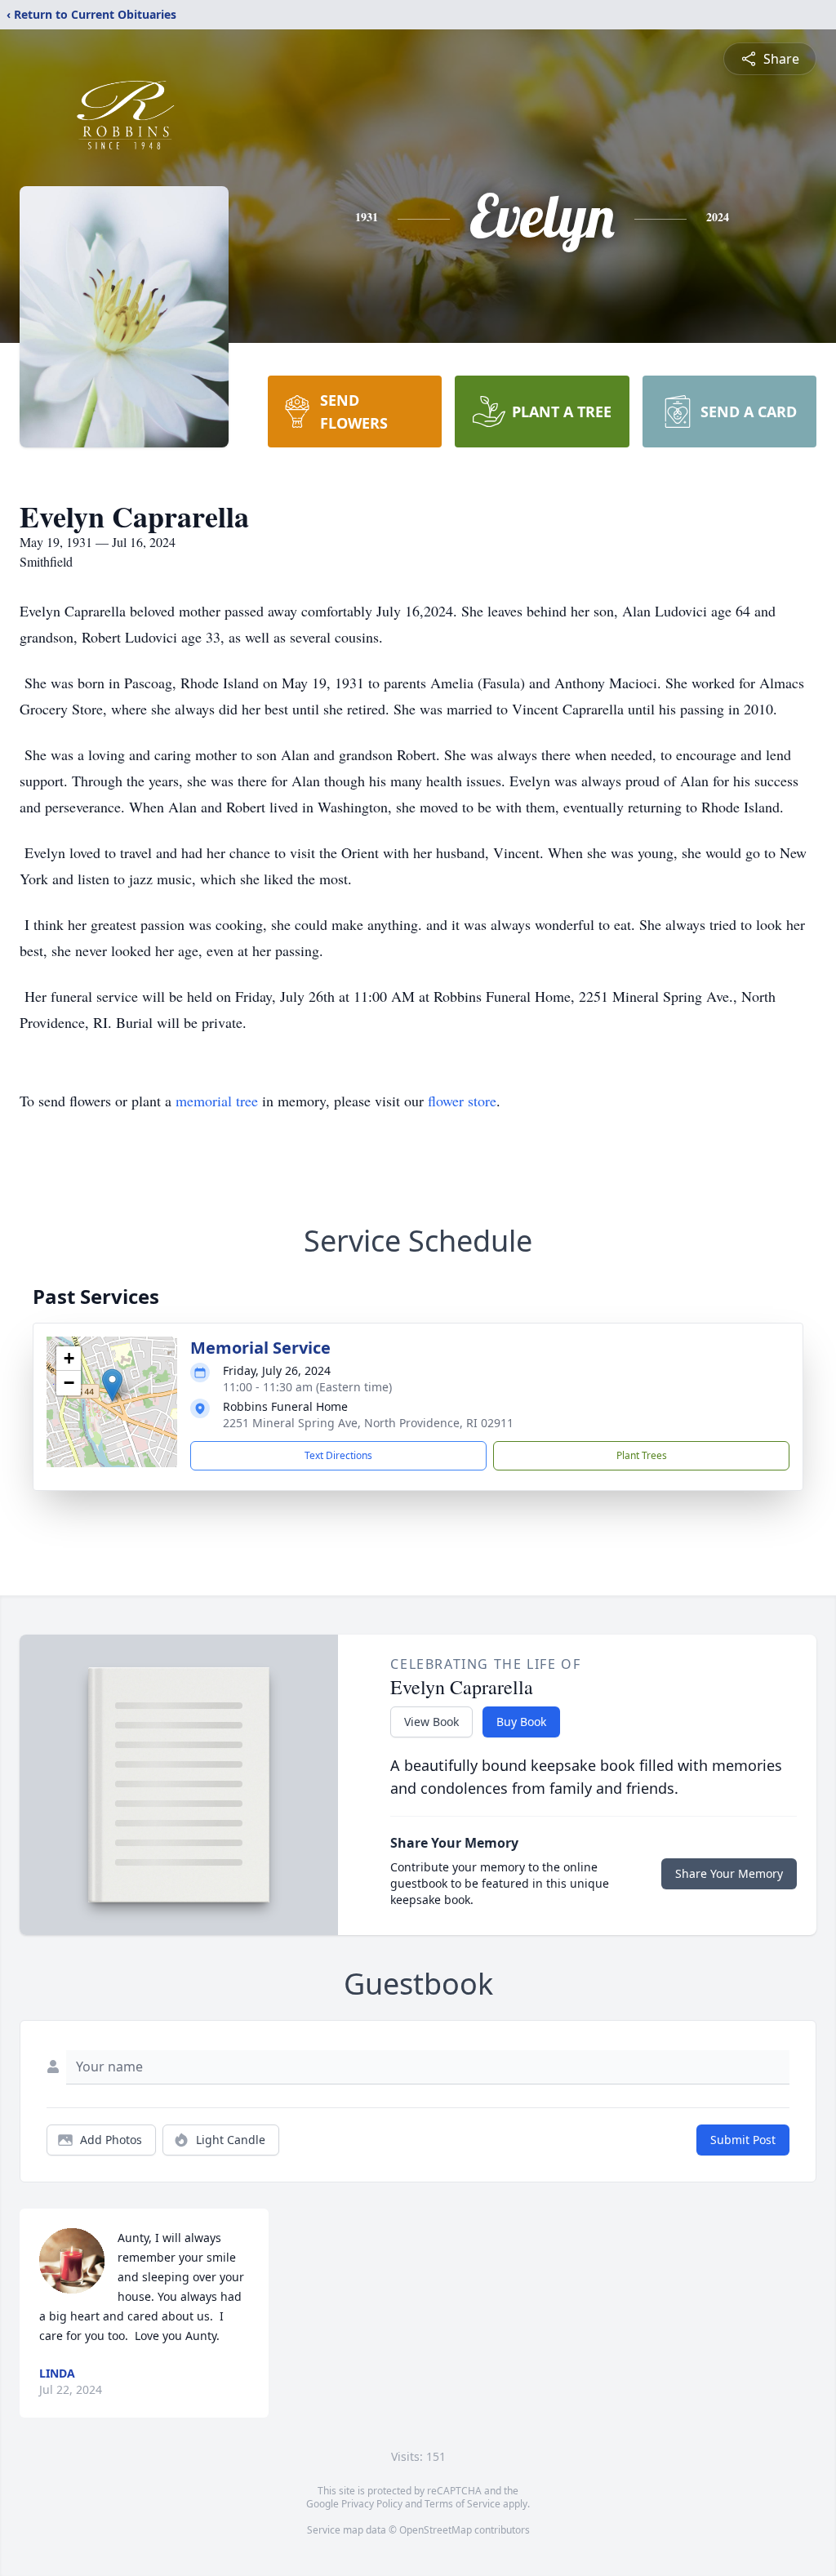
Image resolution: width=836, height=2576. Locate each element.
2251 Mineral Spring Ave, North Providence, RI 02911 (368, 1423)
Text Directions (338, 1455)
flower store (462, 1101)
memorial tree (217, 1101)
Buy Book (521, 1722)
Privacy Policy (372, 2504)
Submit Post (743, 2140)
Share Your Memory (729, 1873)
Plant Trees (642, 1455)
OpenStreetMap (436, 2530)
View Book (431, 1722)
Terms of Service (462, 2504)
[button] (112, 1385)
